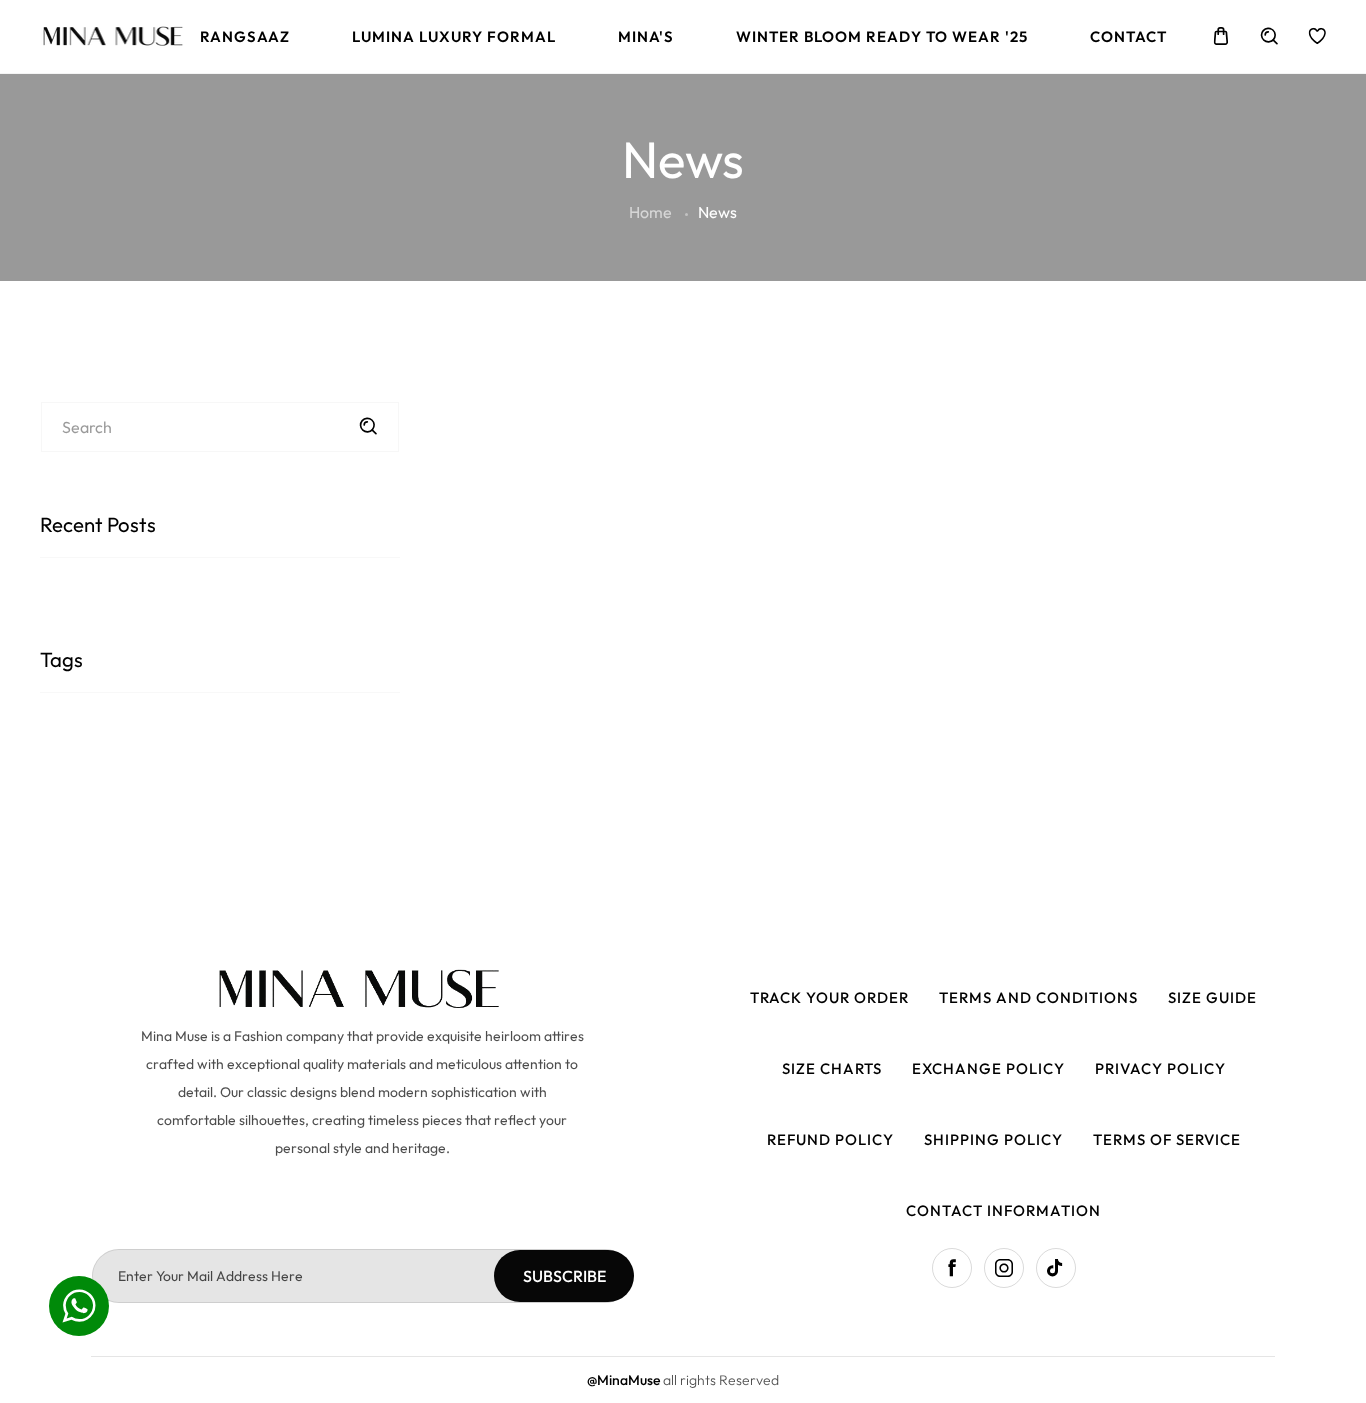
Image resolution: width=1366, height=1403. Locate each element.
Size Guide (1212, 997)
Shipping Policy (993, 1139)
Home (650, 212)
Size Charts (832, 1068)
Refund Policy (830, 1139)
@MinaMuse (625, 1380)
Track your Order (829, 997)
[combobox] (220, 427)
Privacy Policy (1160, 1068)
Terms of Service (1167, 1139)
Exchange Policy (988, 1068)
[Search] (368, 426)
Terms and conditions (1038, 997)
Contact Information (1003, 1210)
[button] (1221, 36)
